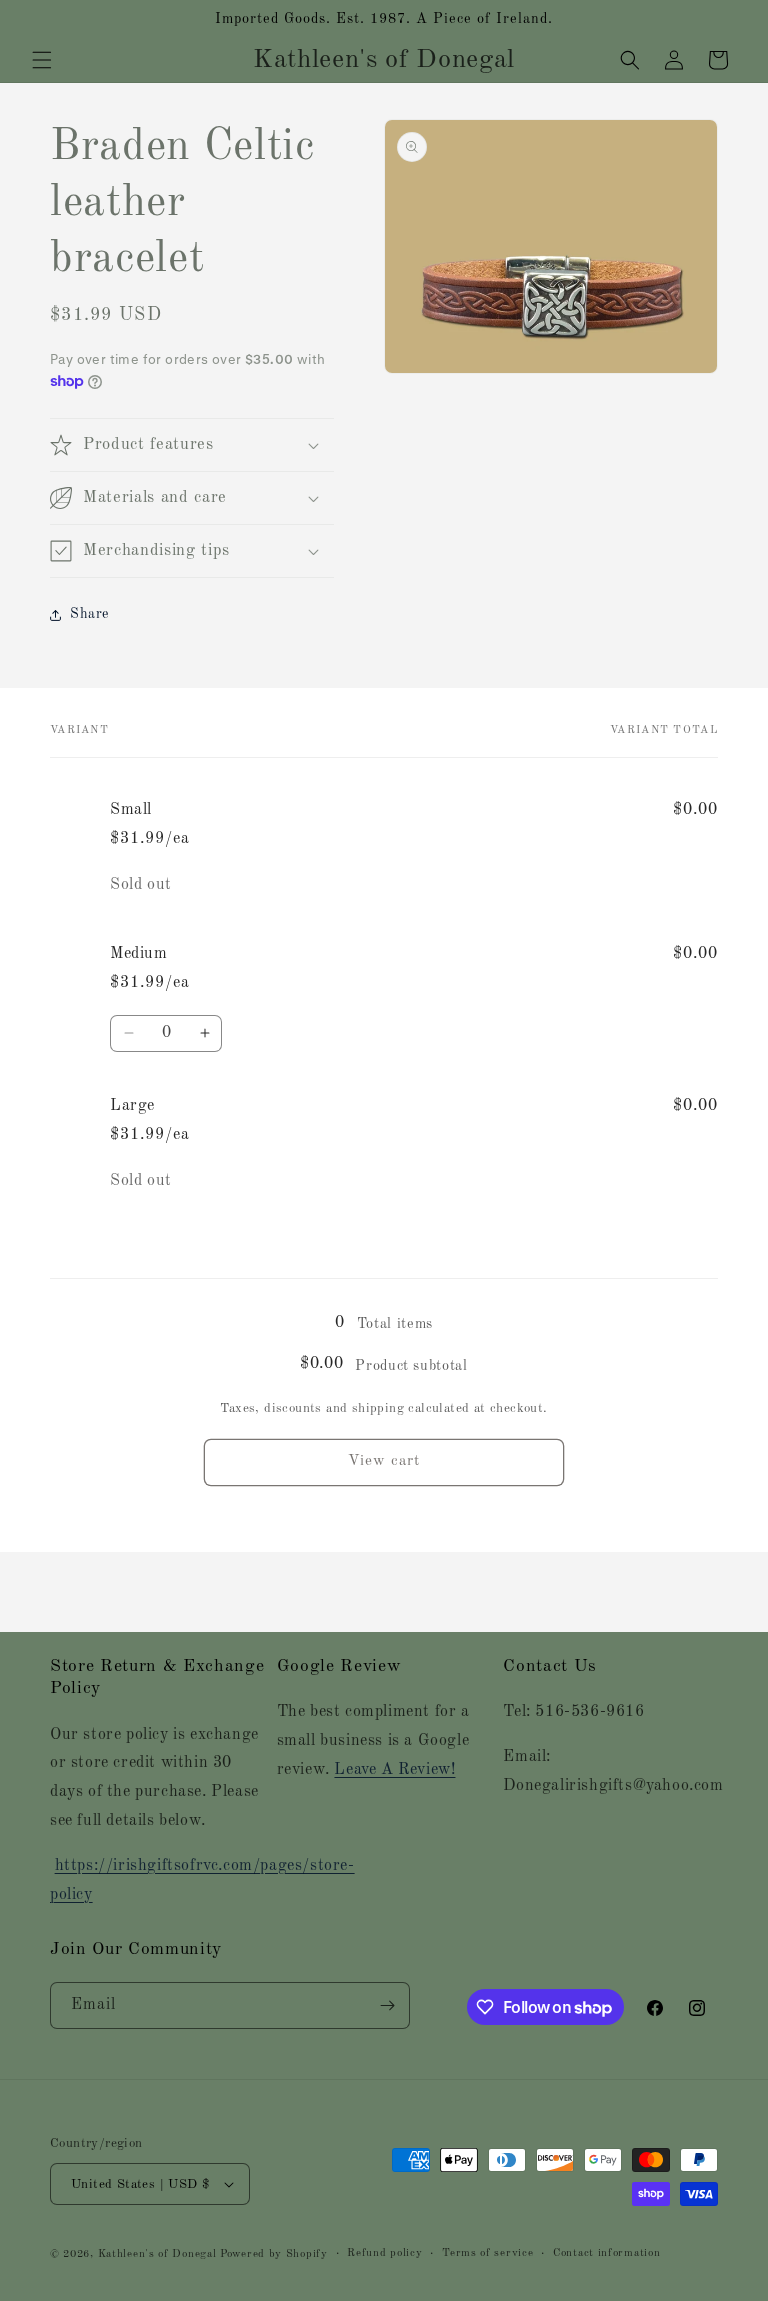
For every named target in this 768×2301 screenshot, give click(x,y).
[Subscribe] (387, 2005)
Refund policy (384, 2253)
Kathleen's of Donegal (159, 2254)
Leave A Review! (394, 1770)
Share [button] (89, 614)
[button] (42, 60)
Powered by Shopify (274, 2254)
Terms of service (487, 2253)
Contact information (606, 2253)
